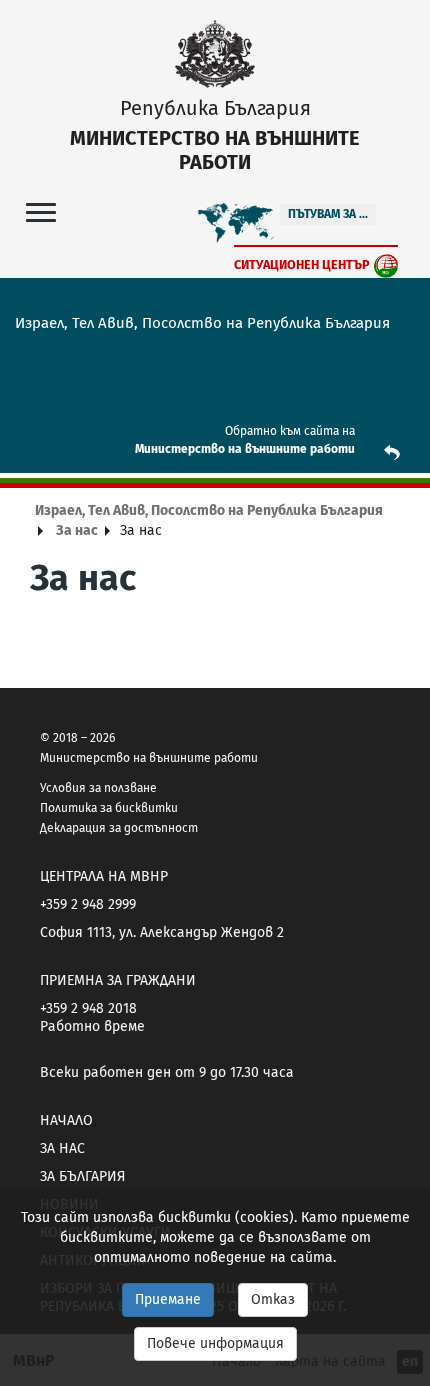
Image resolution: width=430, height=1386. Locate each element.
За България (82, 1176)
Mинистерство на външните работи (245, 449)
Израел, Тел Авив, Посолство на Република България (209, 510)
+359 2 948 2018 (88, 1008)
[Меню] (41, 211)
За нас (77, 530)
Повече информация (215, 1343)
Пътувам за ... (328, 214)
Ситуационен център (302, 264)
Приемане (168, 1299)
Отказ (273, 1299)
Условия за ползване (98, 788)
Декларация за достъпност (119, 828)
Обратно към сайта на (290, 431)
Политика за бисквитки (109, 808)
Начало (66, 1120)
